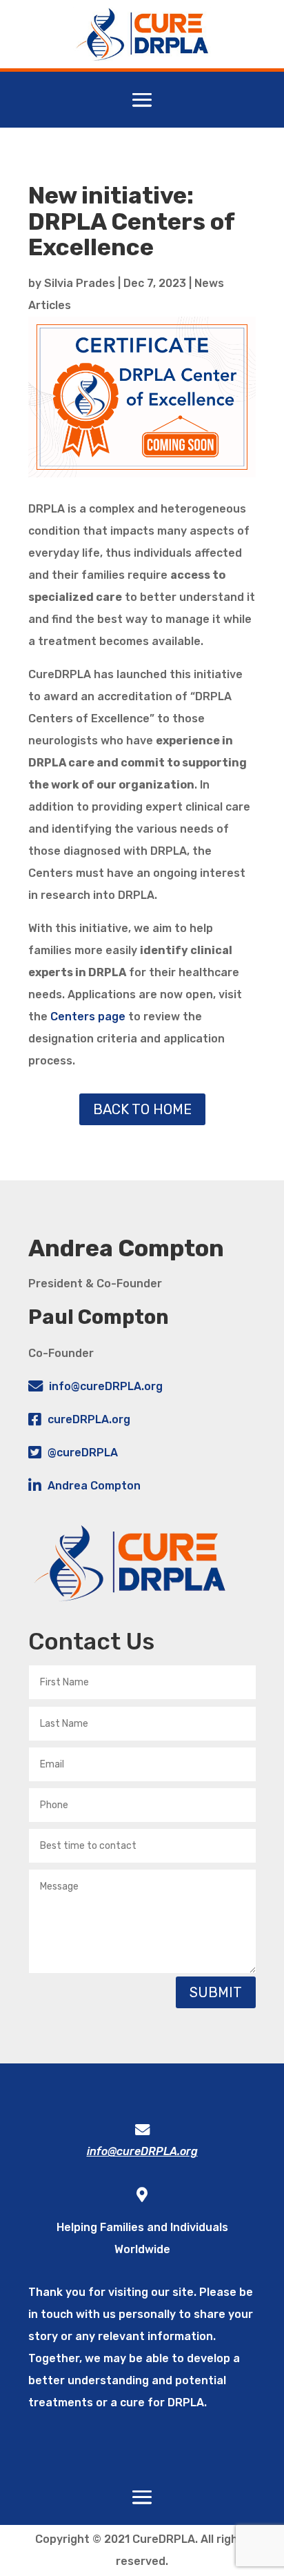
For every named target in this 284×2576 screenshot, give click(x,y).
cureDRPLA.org (89, 1419)
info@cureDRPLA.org (106, 1386)
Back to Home (142, 1109)
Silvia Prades (80, 283)
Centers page (88, 1017)
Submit (216, 1992)
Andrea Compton (94, 1486)
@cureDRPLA (83, 1453)
